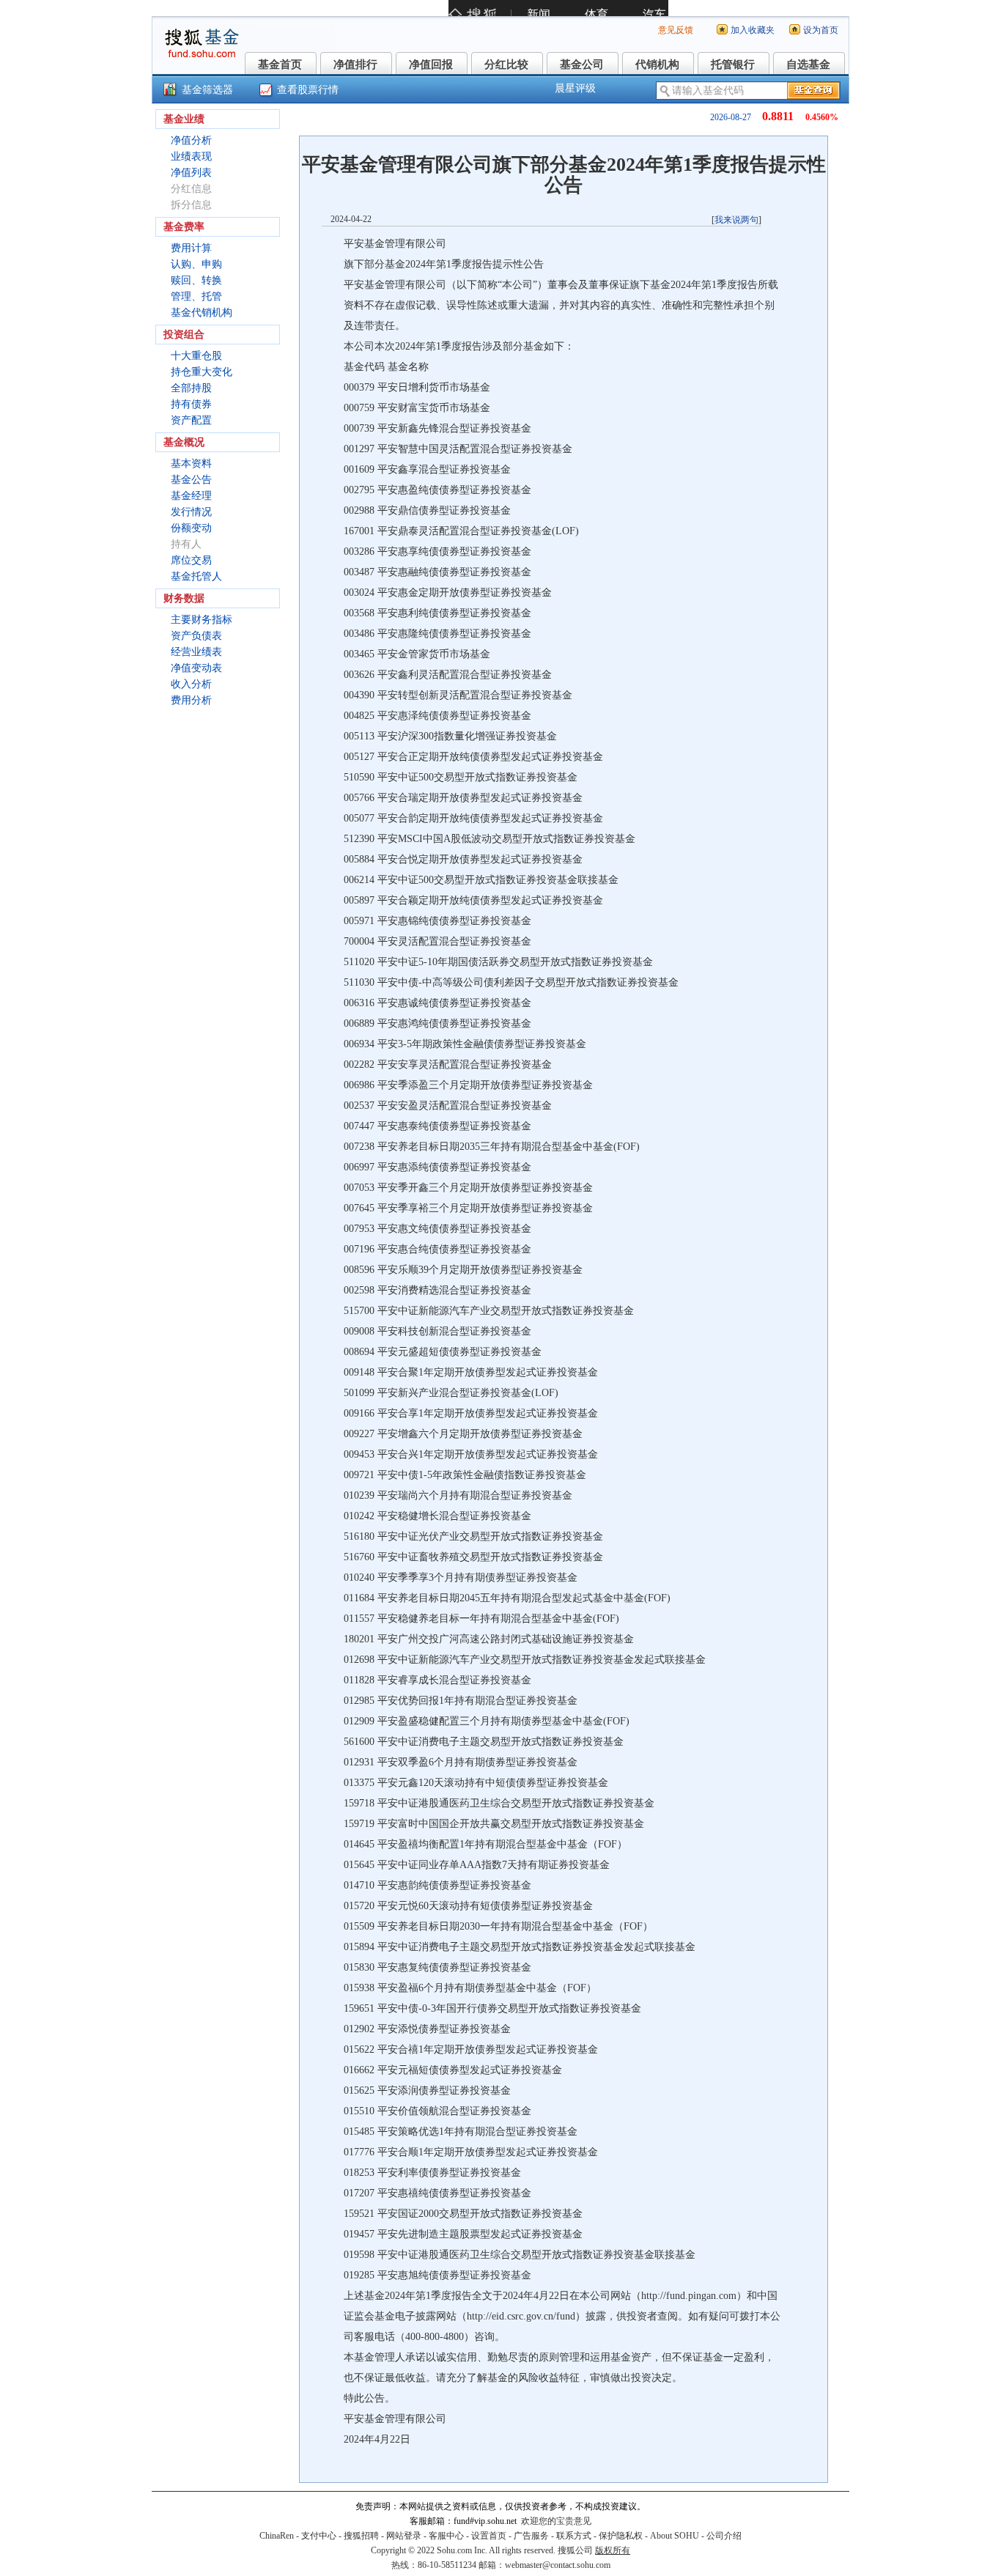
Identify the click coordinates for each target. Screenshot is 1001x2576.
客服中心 (446, 2536)
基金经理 (191, 496)
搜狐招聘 (361, 2536)
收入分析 (191, 684)
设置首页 (489, 2536)
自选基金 (808, 64)
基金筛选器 (207, 90)
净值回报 (431, 64)
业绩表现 (191, 156)
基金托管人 (196, 576)
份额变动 (191, 528)
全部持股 (191, 388)
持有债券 (191, 404)
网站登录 (404, 2536)
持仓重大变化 (202, 372)
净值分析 (191, 140)
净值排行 (355, 64)
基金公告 (191, 480)
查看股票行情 (308, 90)
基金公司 (582, 64)
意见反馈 (676, 30)
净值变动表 (196, 668)
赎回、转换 (196, 280)
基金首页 (280, 64)
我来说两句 (736, 220)
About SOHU (675, 2536)
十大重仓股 (196, 356)
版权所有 (613, 2550)
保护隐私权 (621, 2536)
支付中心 (319, 2536)
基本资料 (191, 464)
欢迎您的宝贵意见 (556, 2521)
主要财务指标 (202, 620)
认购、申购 (196, 264)
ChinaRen (277, 2536)
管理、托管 (196, 296)
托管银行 (733, 64)
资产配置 (191, 420)
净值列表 (191, 173)
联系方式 (574, 2536)
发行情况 (191, 512)
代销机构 (657, 64)
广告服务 (531, 2536)
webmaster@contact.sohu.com (558, 2565)
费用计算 (191, 248)
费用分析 (191, 700)
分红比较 (506, 64)
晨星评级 (575, 88)
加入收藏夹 (753, 30)
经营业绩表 (196, 652)
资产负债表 (196, 636)
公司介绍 (724, 2536)
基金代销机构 (202, 313)
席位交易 (191, 560)
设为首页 (821, 30)
